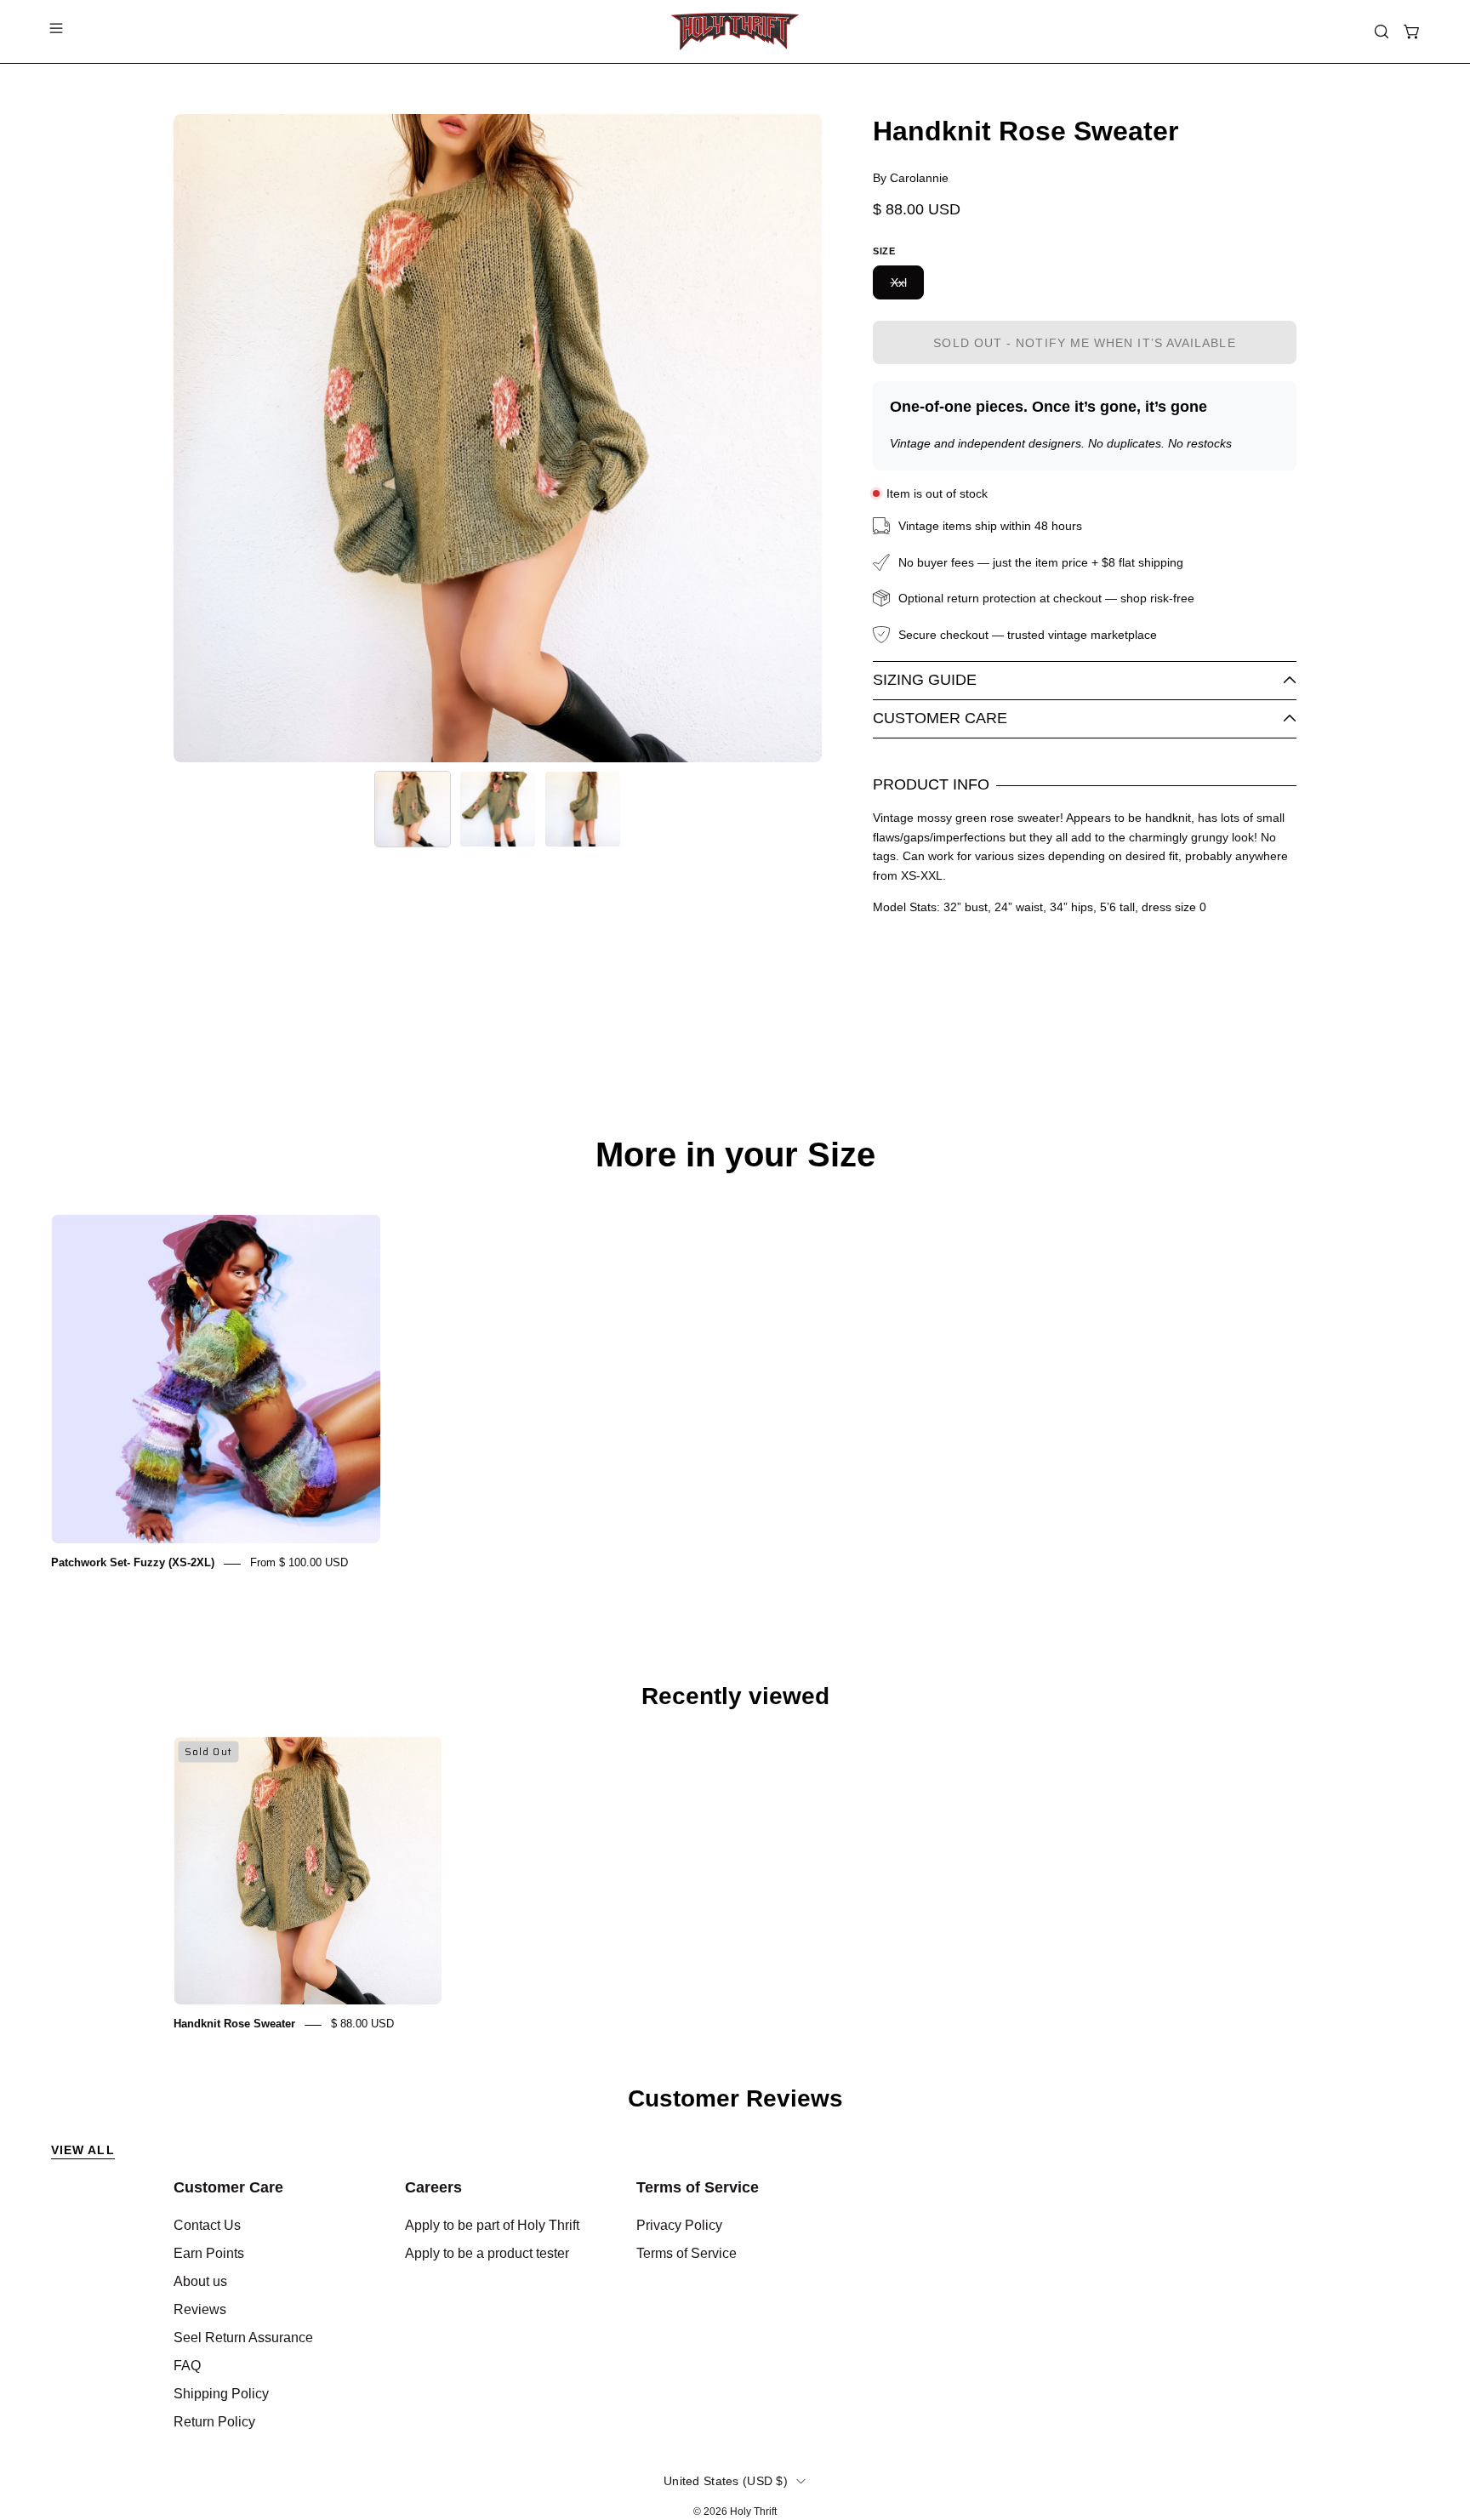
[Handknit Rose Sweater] (413, 809)
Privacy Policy (679, 2225)
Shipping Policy (221, 2394)
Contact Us (207, 2225)
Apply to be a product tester (487, 2253)
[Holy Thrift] (735, 31)
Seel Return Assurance (243, 2338)
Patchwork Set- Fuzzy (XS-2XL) (133, 1563)
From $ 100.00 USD (299, 1563)
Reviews (200, 2309)
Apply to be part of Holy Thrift (492, 2225)
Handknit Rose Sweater (234, 2024)
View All (83, 2150)
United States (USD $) (726, 2481)
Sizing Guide (925, 680)
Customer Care (940, 718)
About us (200, 2281)
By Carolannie (911, 178)
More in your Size (735, 1155)
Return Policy (214, 2422)
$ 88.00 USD (362, 2024)
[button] (1382, 31)
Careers (433, 2187)
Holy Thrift (753, 2511)
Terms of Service (698, 2187)
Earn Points (209, 2253)
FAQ (187, 2366)
